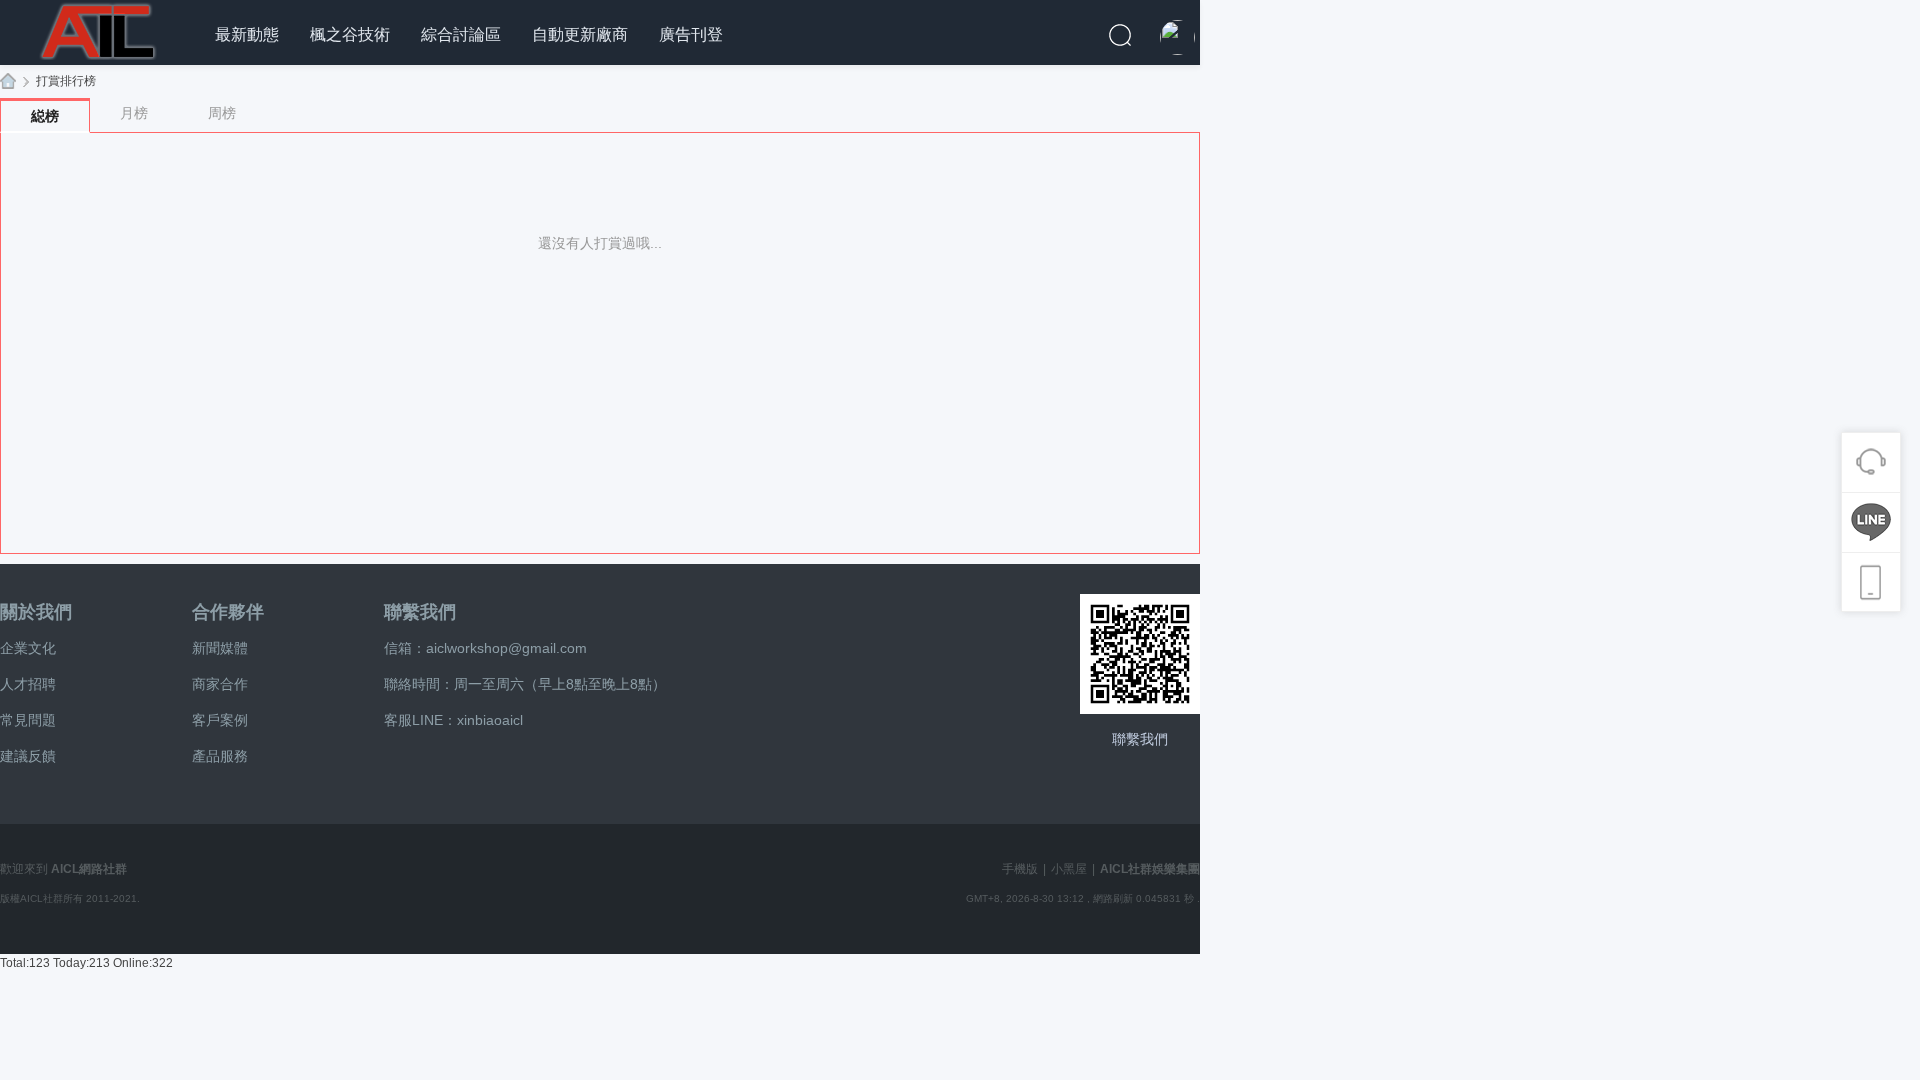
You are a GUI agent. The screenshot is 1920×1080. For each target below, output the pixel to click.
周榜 (222, 113)
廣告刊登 (691, 34)
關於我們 (36, 612)
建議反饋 (28, 756)
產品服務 (220, 756)
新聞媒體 (220, 648)
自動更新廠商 (580, 34)
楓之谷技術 (350, 34)
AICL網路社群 (89, 869)
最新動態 (247, 34)
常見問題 (28, 720)
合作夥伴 (228, 612)
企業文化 (28, 648)
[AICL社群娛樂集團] (100, 29)
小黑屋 (1069, 869)
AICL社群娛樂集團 (8, 81)
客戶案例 (220, 720)
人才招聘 (28, 684)
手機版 (1020, 869)
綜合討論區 (461, 34)
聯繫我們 (420, 612)
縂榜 (45, 116)
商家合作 (220, 684)
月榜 (134, 113)
